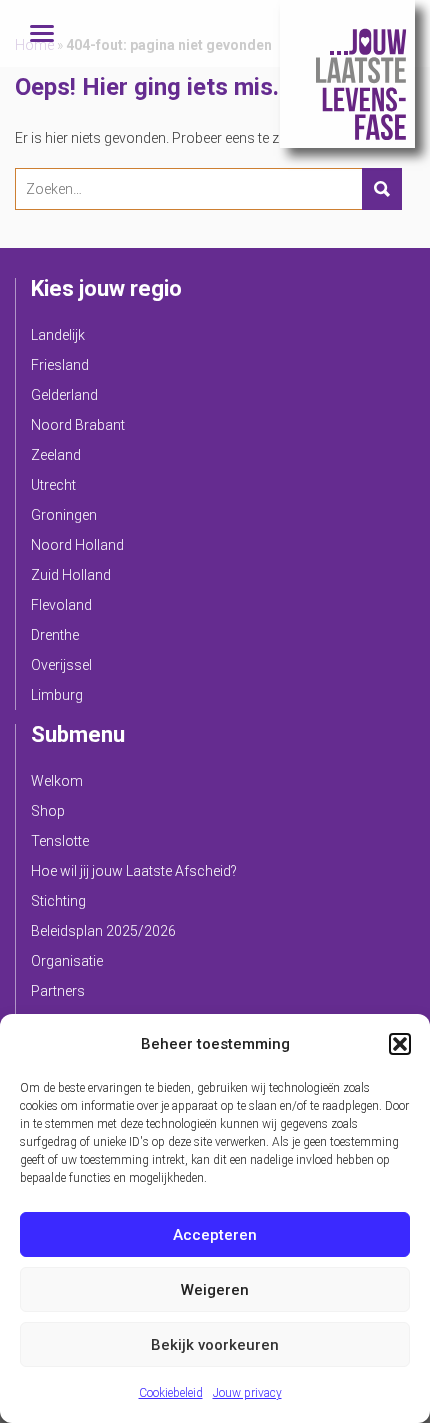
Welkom (57, 781)
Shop (48, 811)
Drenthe (55, 635)
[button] (400, 1044)
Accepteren (215, 1235)
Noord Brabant (78, 425)
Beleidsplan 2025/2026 (103, 931)
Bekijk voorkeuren (215, 1345)
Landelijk (58, 335)
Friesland (60, 365)
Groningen (64, 515)
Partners (58, 991)
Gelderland (64, 395)
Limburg (57, 695)
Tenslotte (60, 841)
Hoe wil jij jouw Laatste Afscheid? (134, 871)
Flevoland (61, 605)
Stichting (58, 901)
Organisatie (67, 961)
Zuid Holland (71, 575)
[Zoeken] (382, 189)
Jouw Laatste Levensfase (347, 74)
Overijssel (61, 665)
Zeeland (56, 455)
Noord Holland (77, 545)
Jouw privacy (247, 1393)
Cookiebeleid (171, 1393)
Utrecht (53, 485)
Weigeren (215, 1290)
